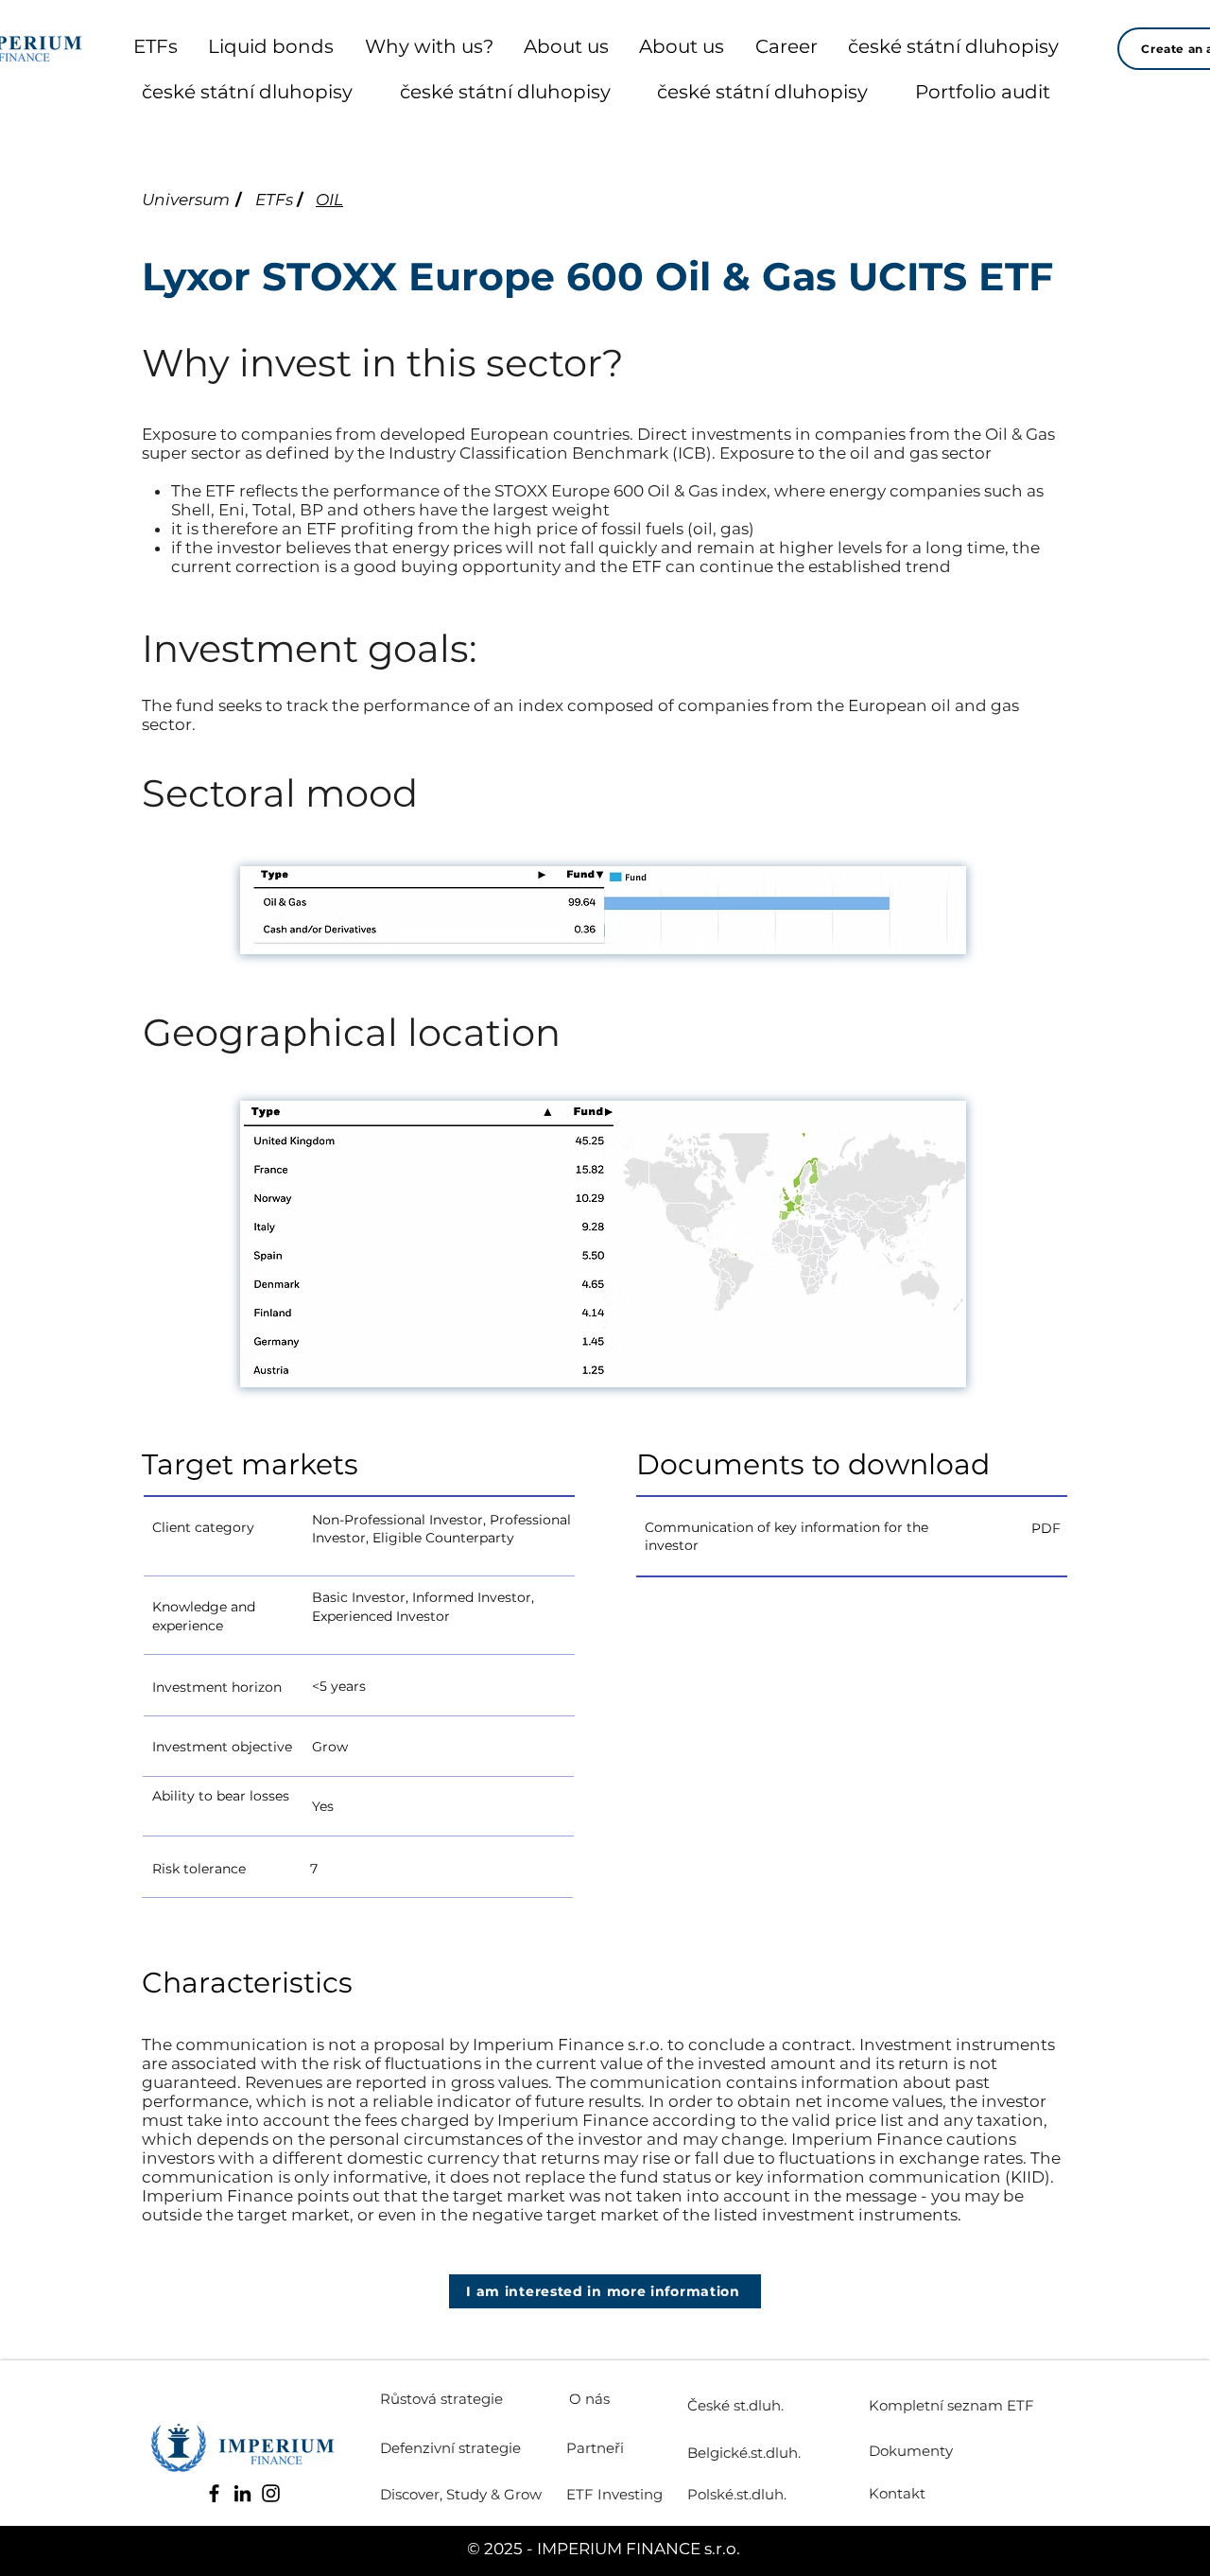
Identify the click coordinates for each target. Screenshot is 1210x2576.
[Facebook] (214, 2493)
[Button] (852, 1528)
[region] (437, 1527)
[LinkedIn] (242, 2493)
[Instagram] (271, 2493)
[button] (605, 2291)
